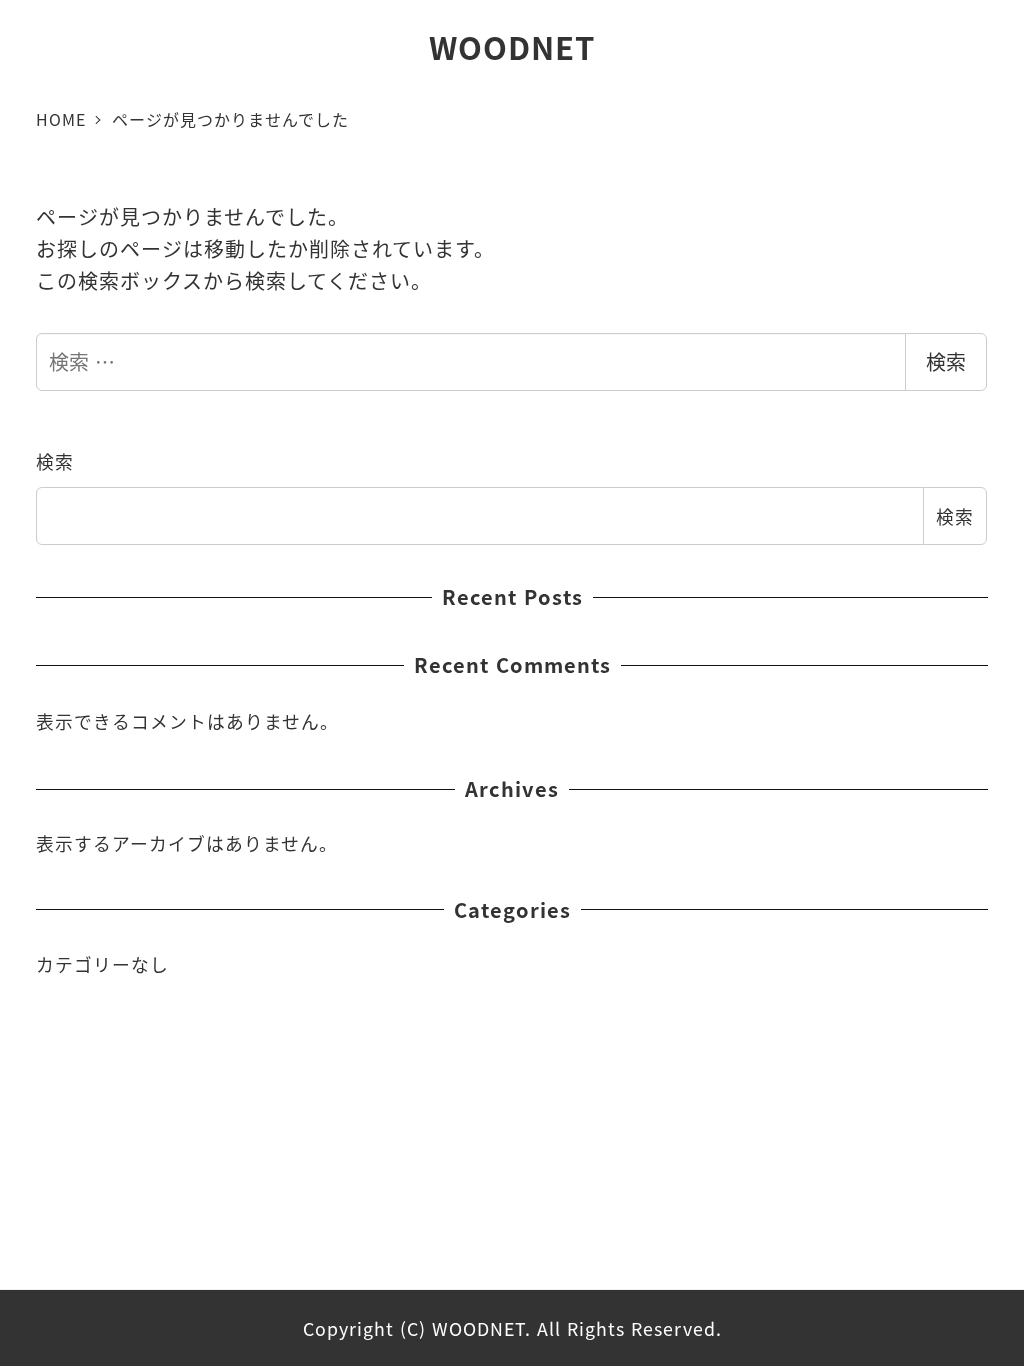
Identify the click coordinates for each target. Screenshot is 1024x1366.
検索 (946, 361)
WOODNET (512, 46)
